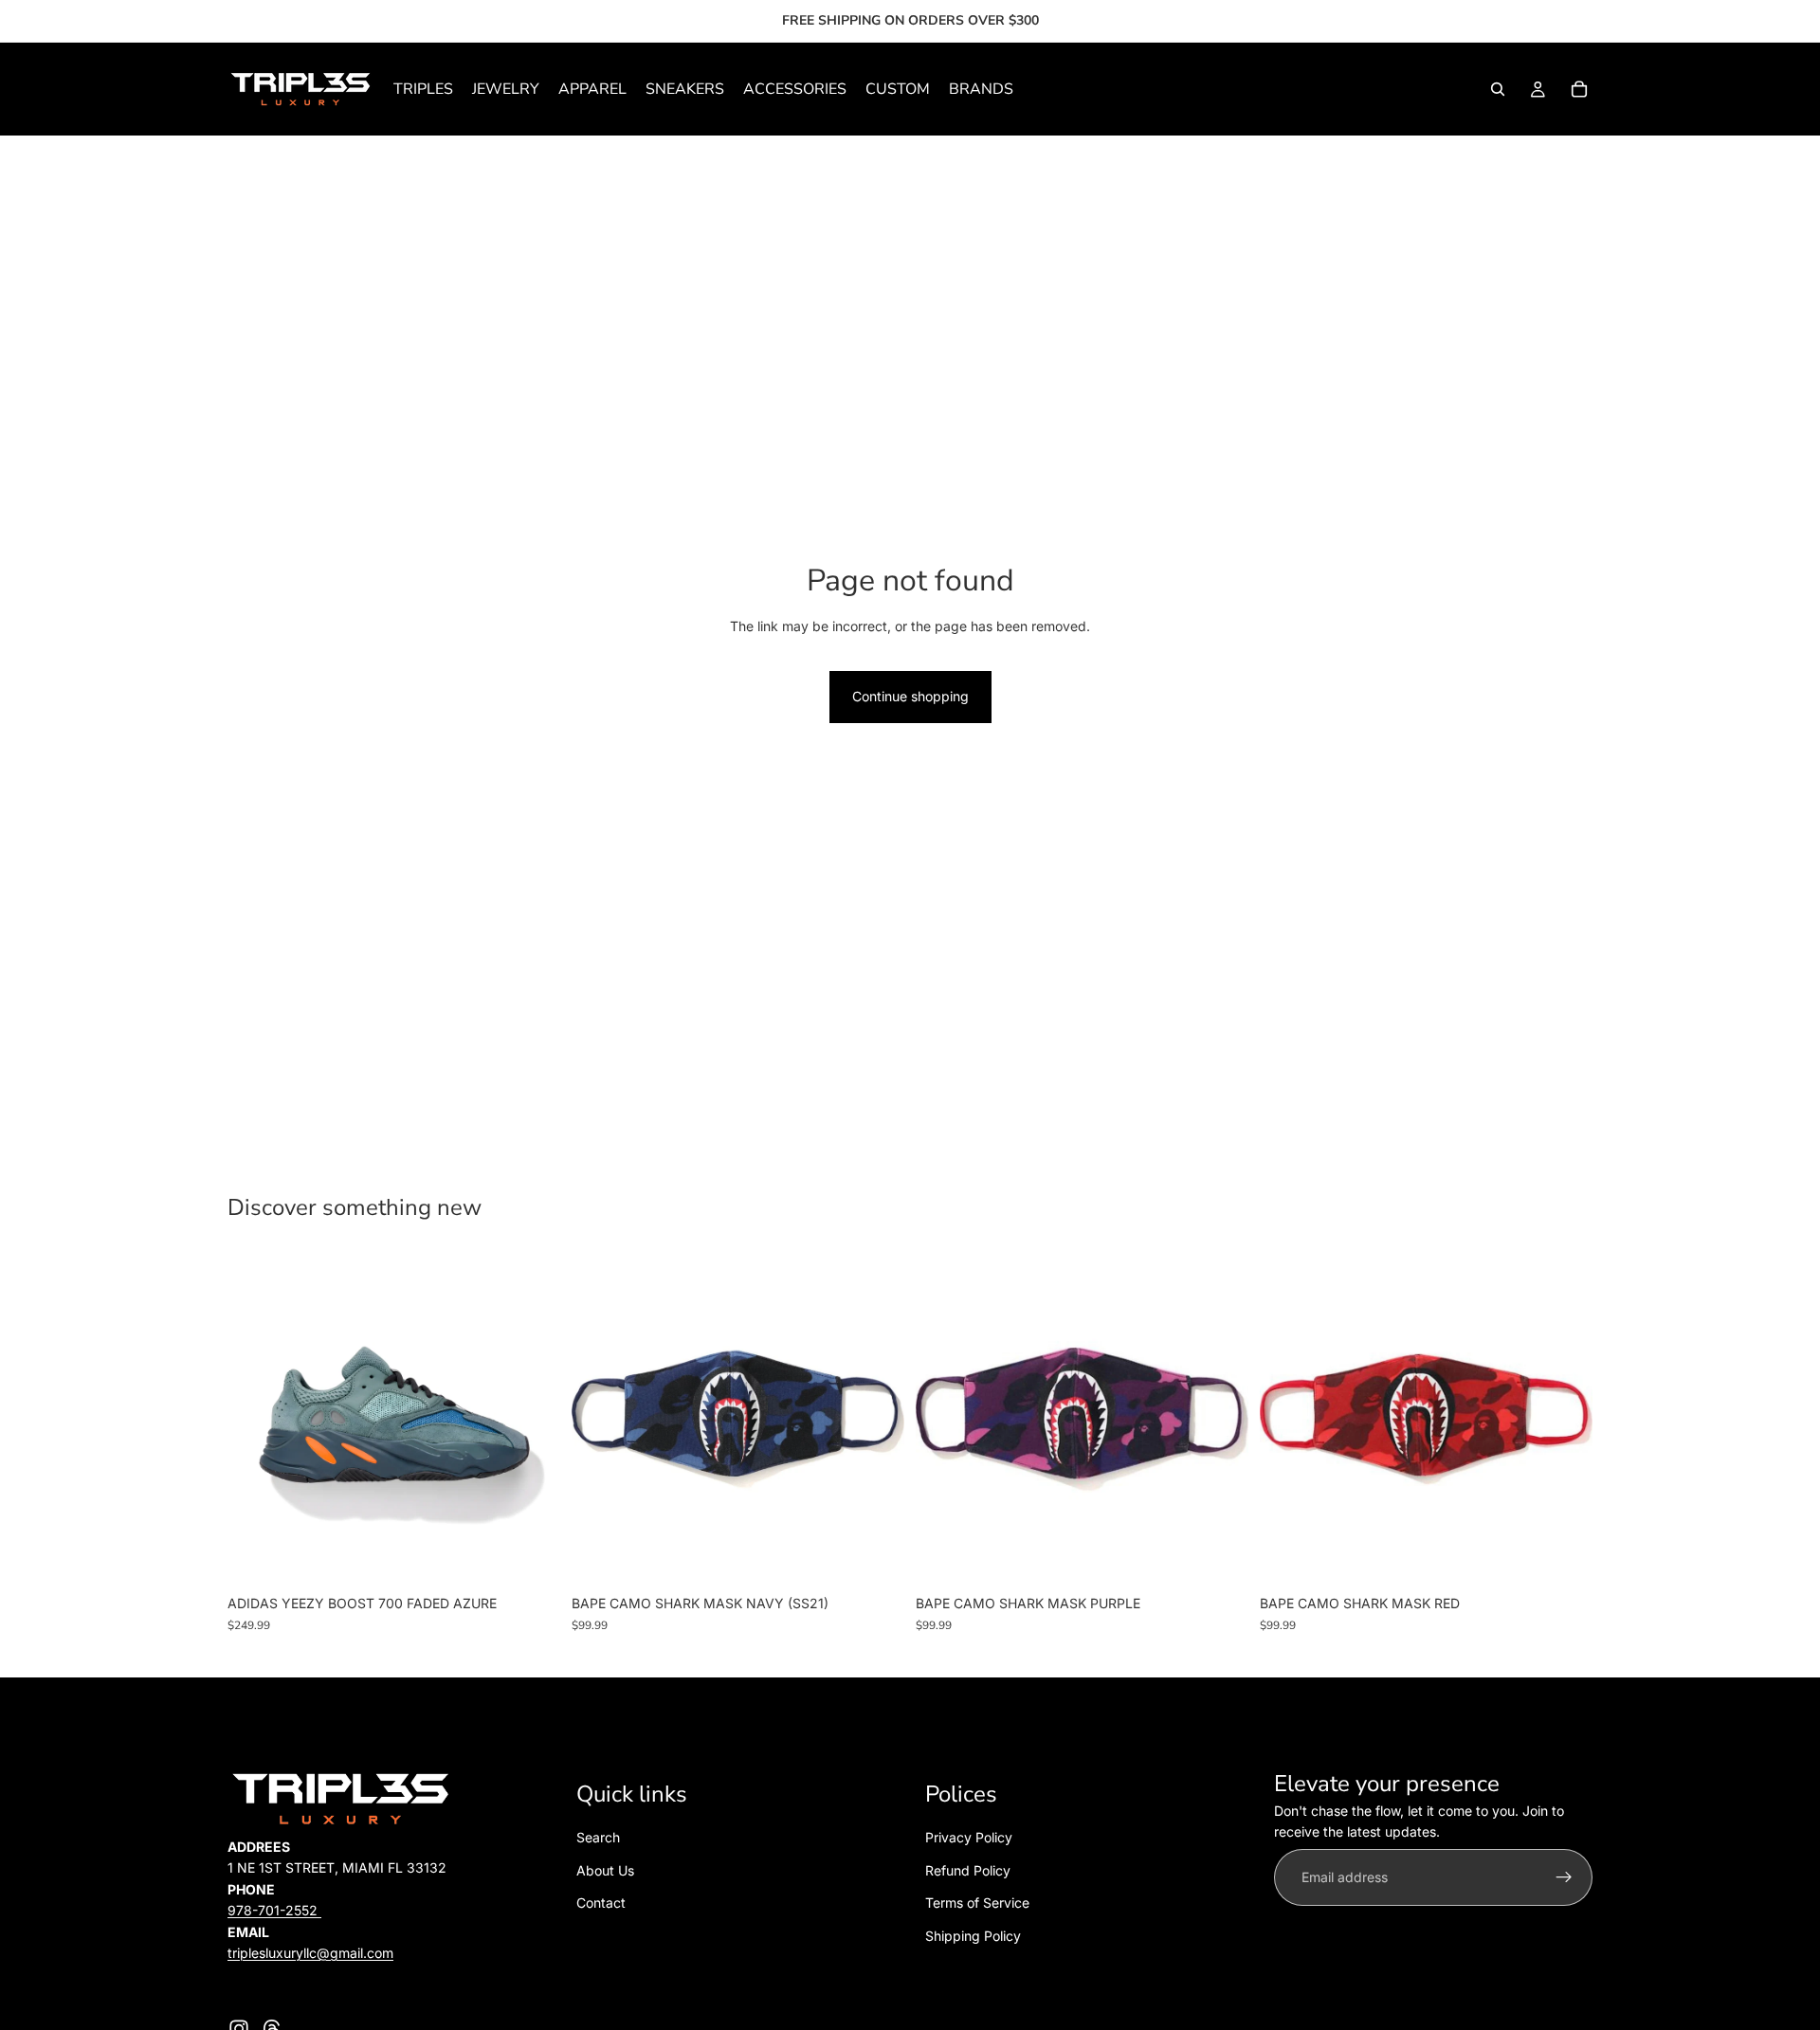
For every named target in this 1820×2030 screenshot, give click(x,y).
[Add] (875, 1557)
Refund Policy (968, 1870)
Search (598, 1838)
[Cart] (1579, 89)
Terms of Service (977, 1903)
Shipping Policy (973, 1936)
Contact (601, 1903)
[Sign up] (1564, 1877)
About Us (605, 1870)
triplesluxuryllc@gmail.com (310, 1953)
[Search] (1498, 89)
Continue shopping (910, 696)
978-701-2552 (274, 1910)
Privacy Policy (969, 1838)
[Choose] (531, 1557)
